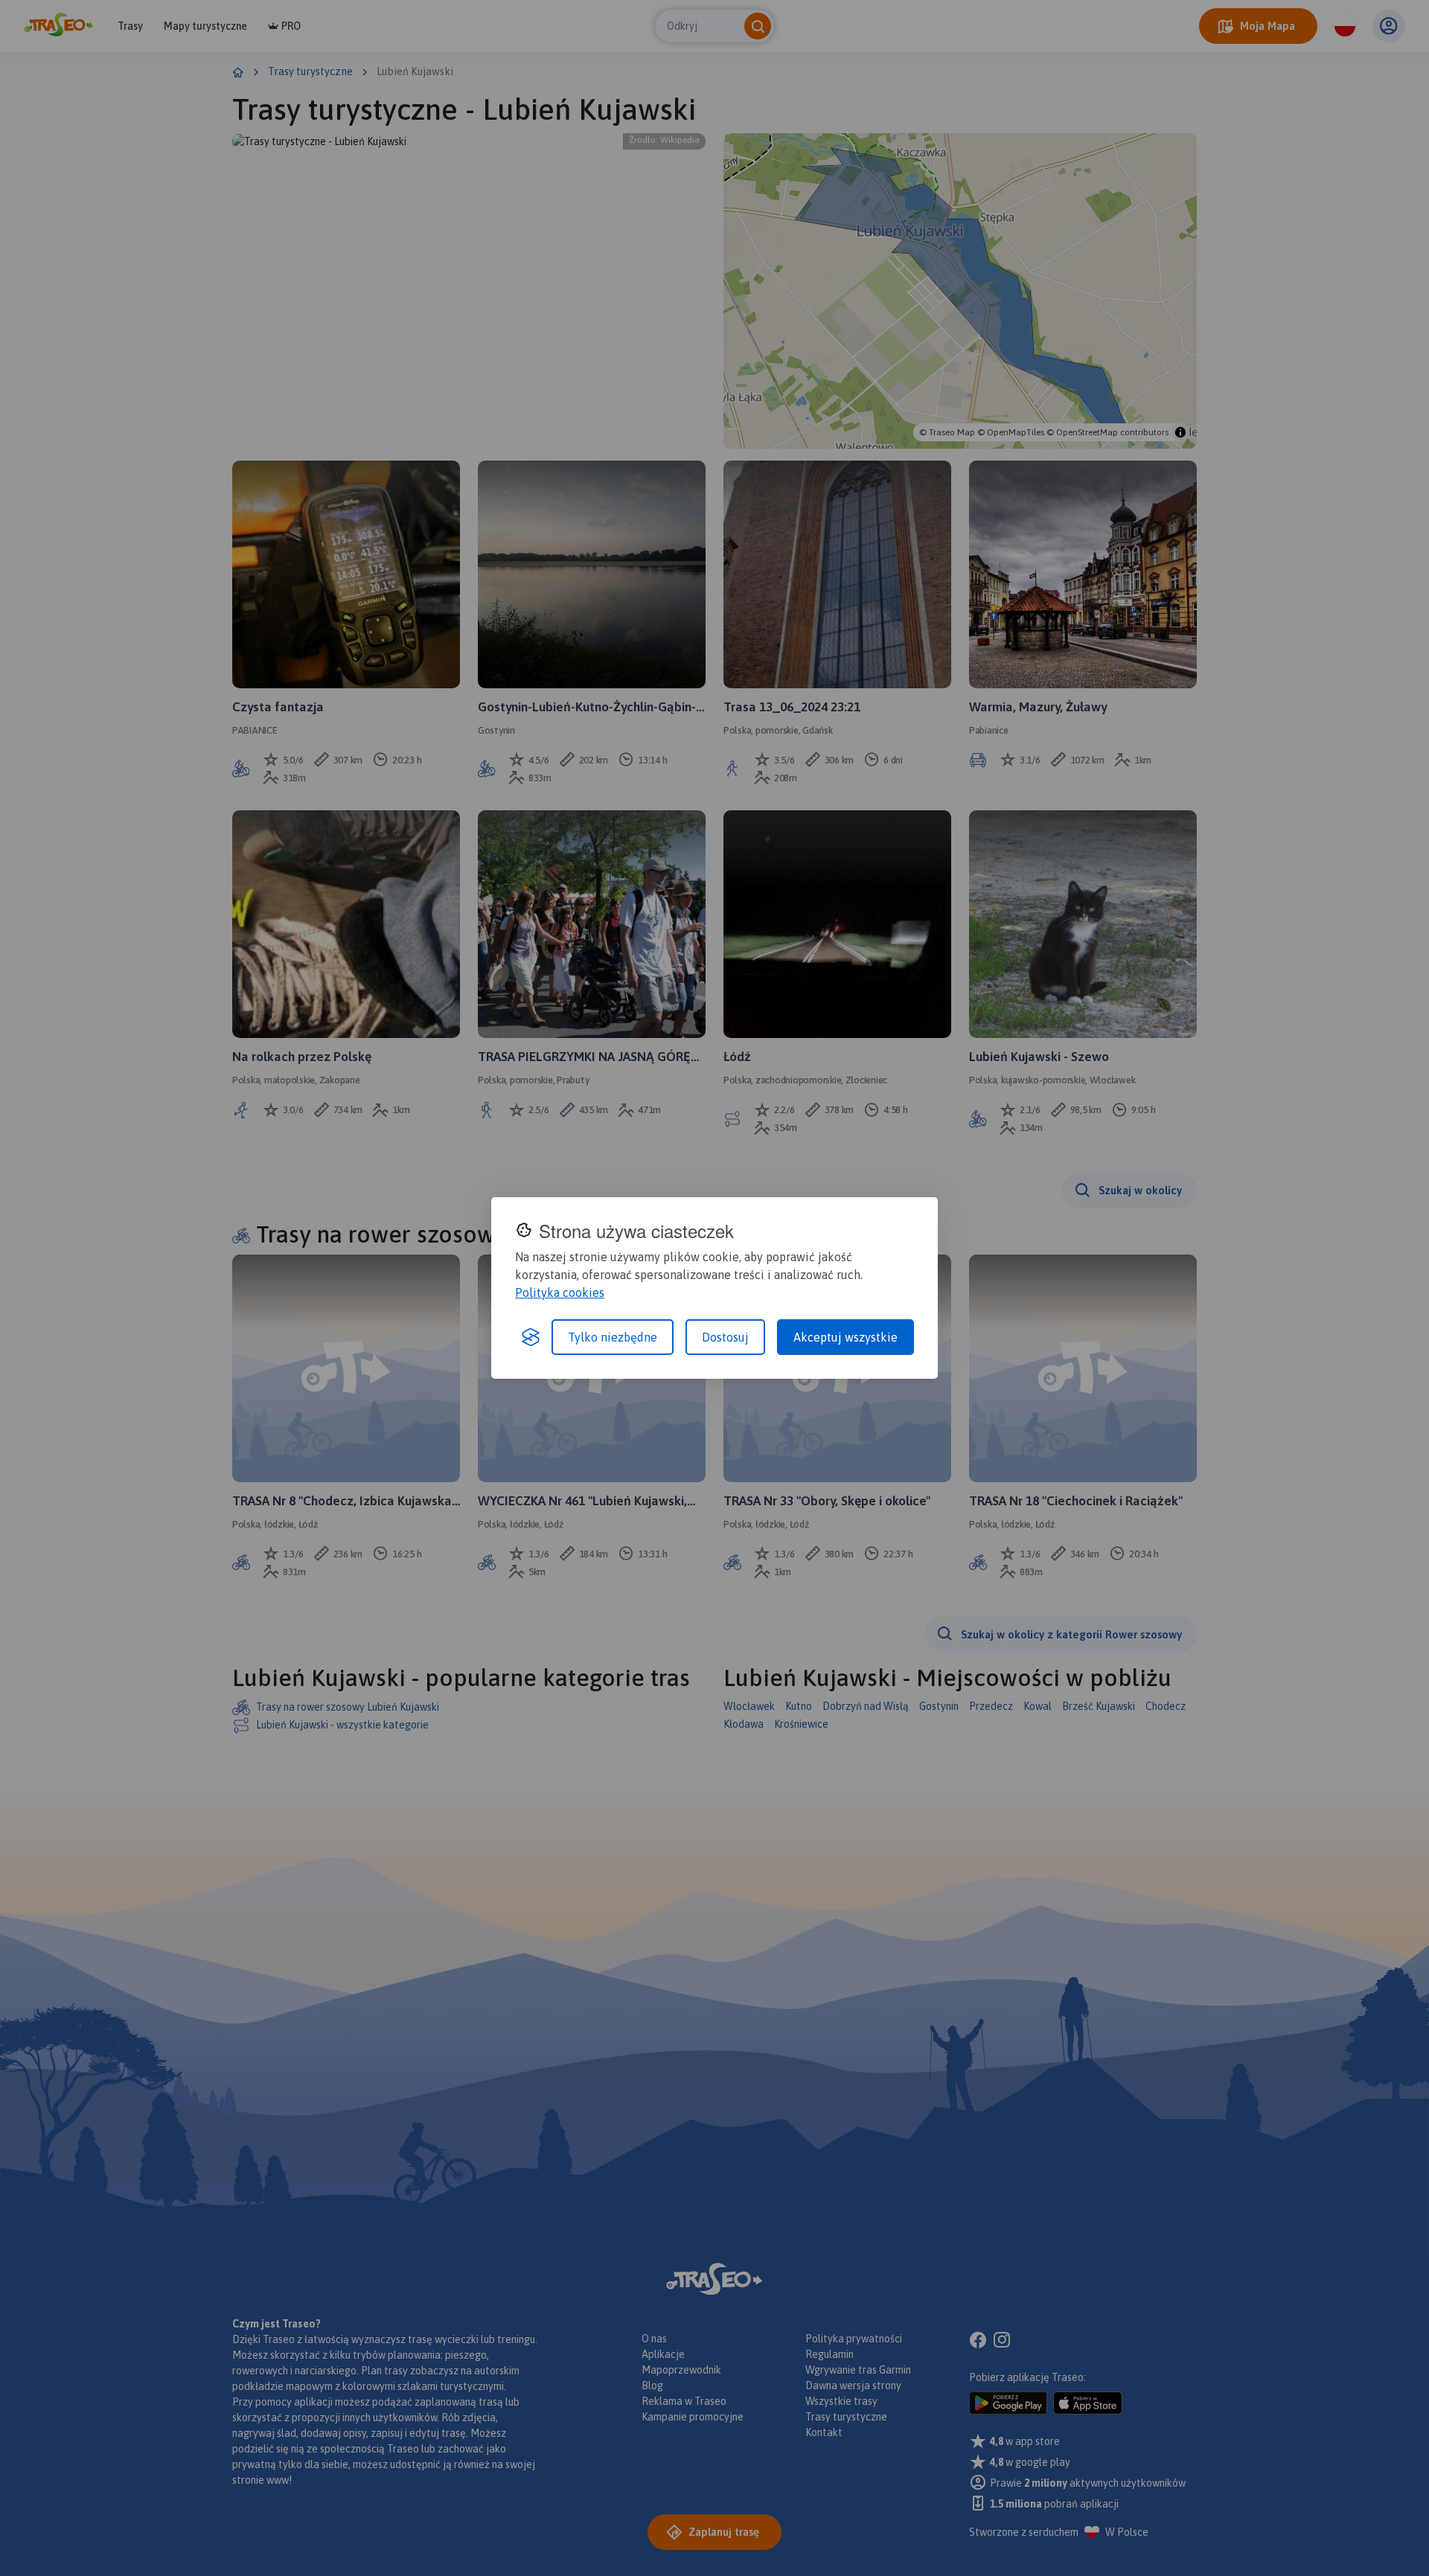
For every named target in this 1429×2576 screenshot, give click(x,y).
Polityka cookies (560, 1292)
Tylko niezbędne (613, 1337)
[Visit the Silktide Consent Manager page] (531, 1337)
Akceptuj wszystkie (845, 1337)
